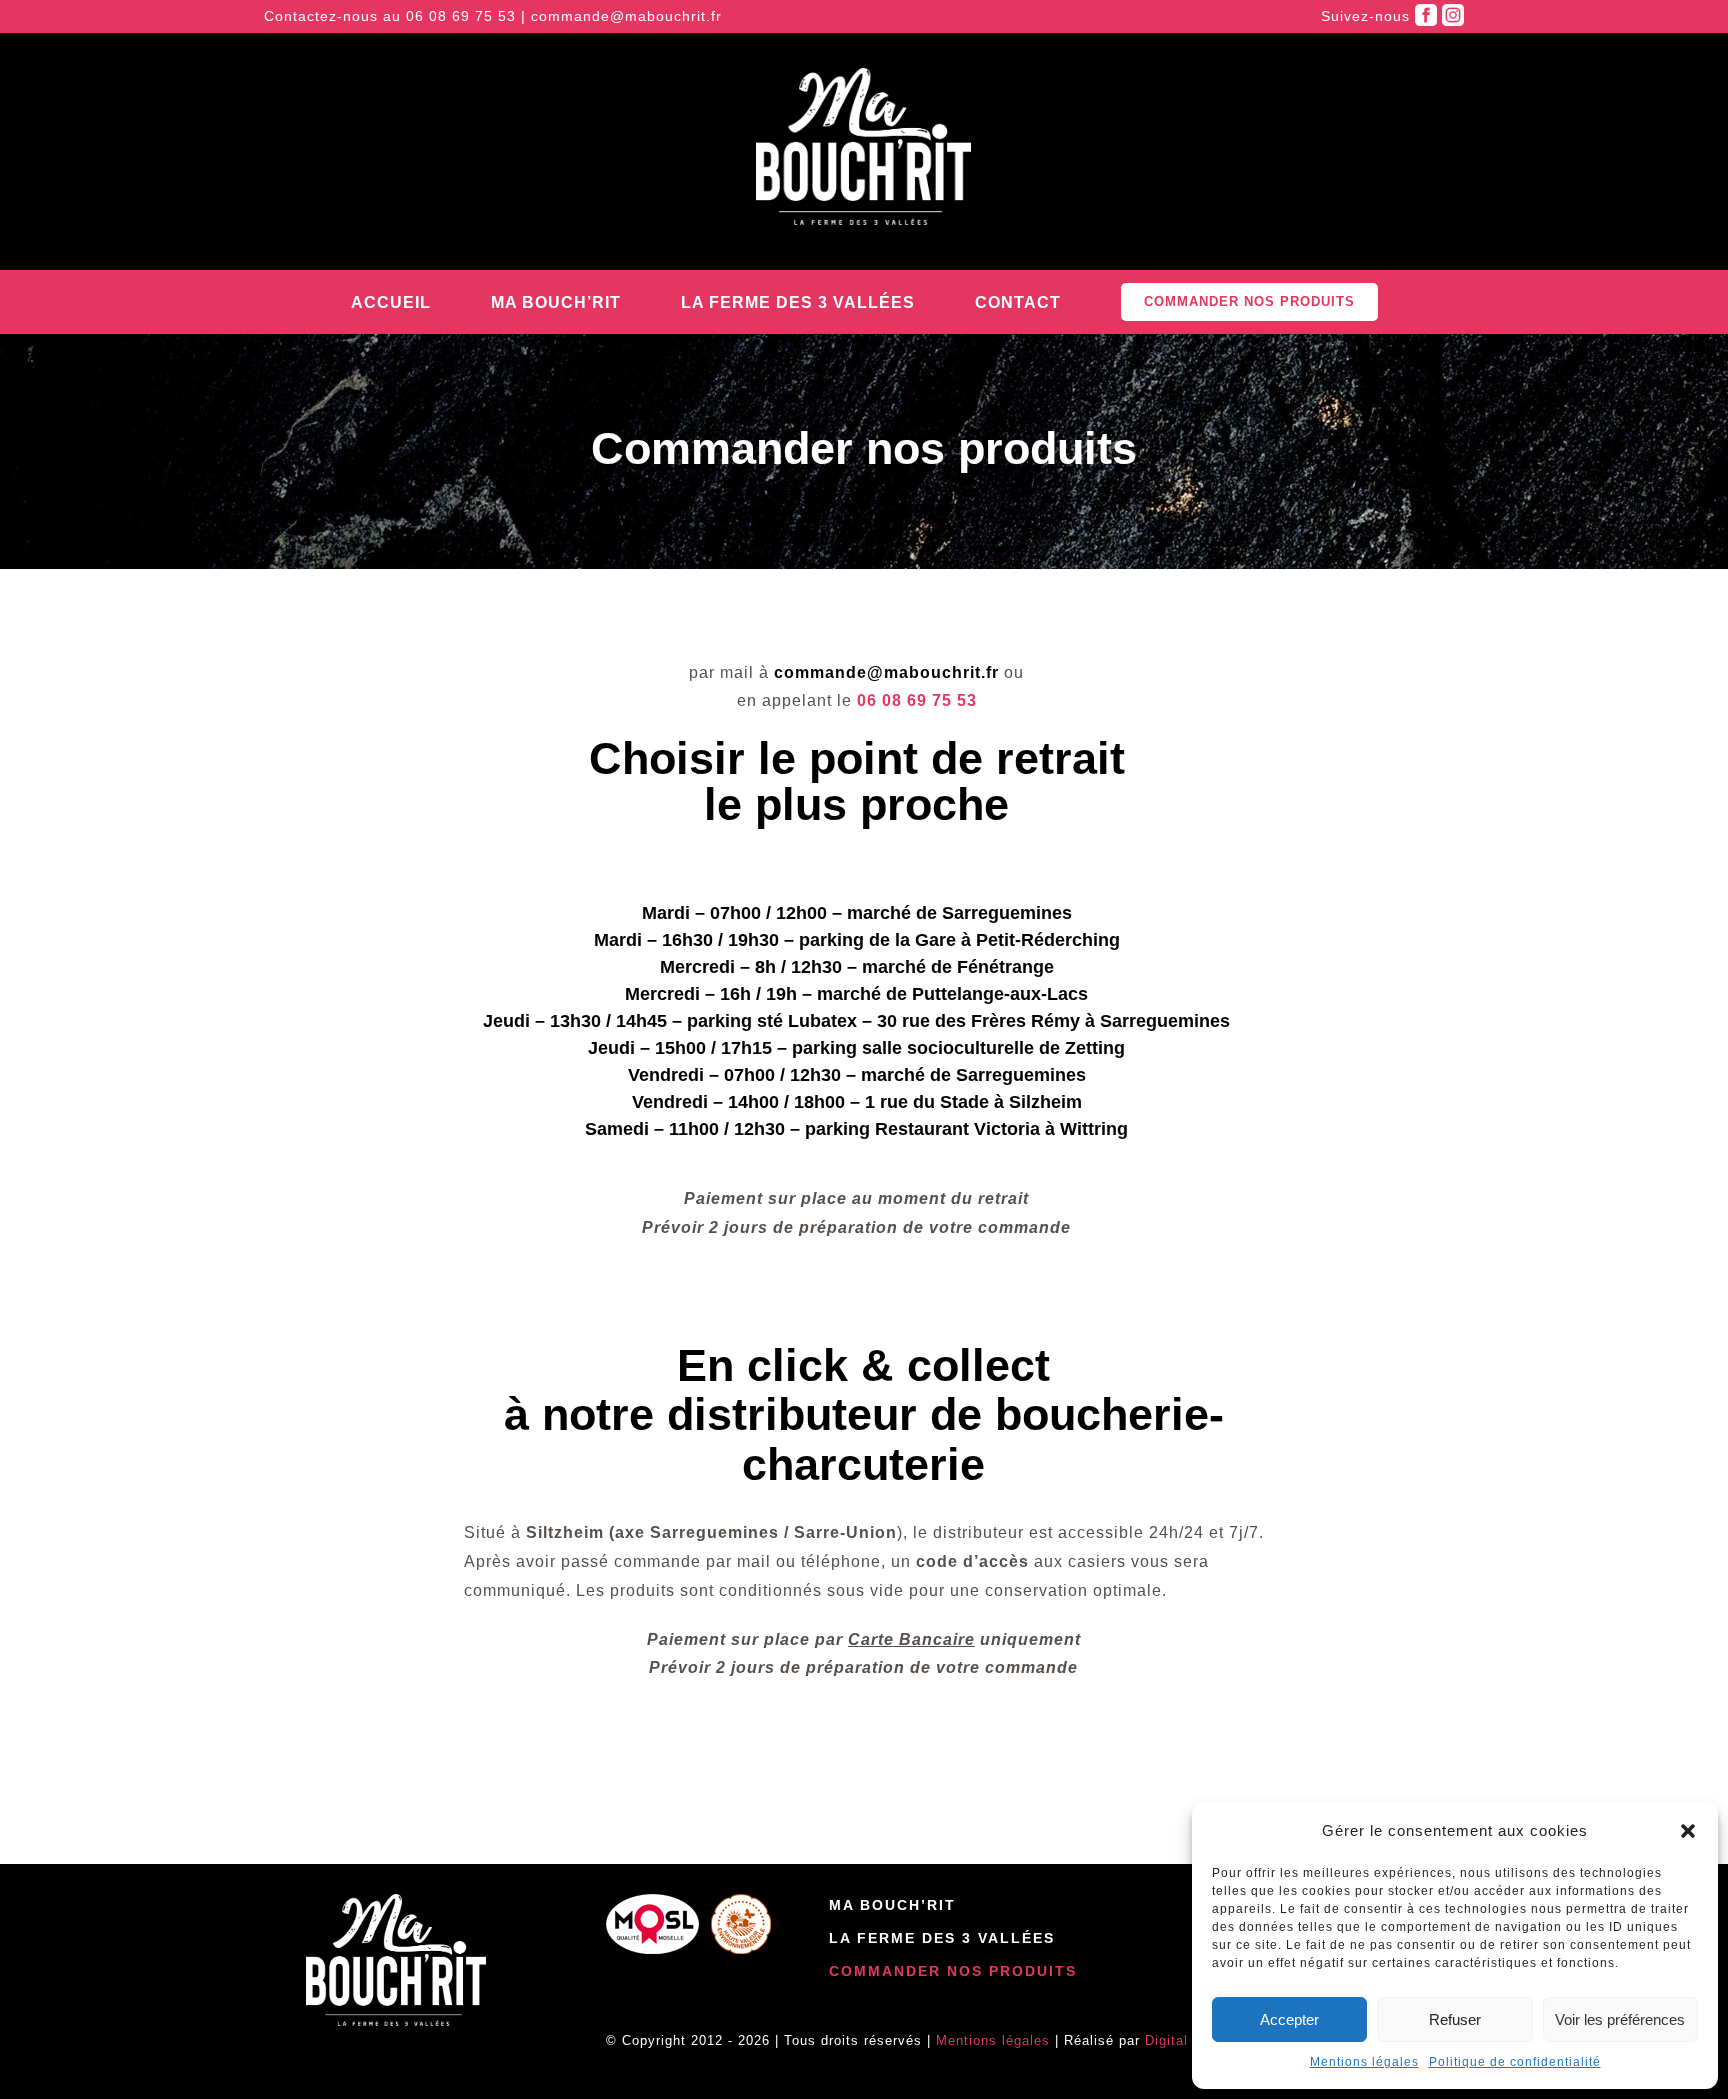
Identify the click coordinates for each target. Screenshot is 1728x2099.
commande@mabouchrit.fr (626, 16)
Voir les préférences (1620, 2019)
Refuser (1455, 2019)
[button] (1688, 1831)
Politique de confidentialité (1515, 2062)
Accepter (1289, 2019)
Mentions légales (1364, 2062)
